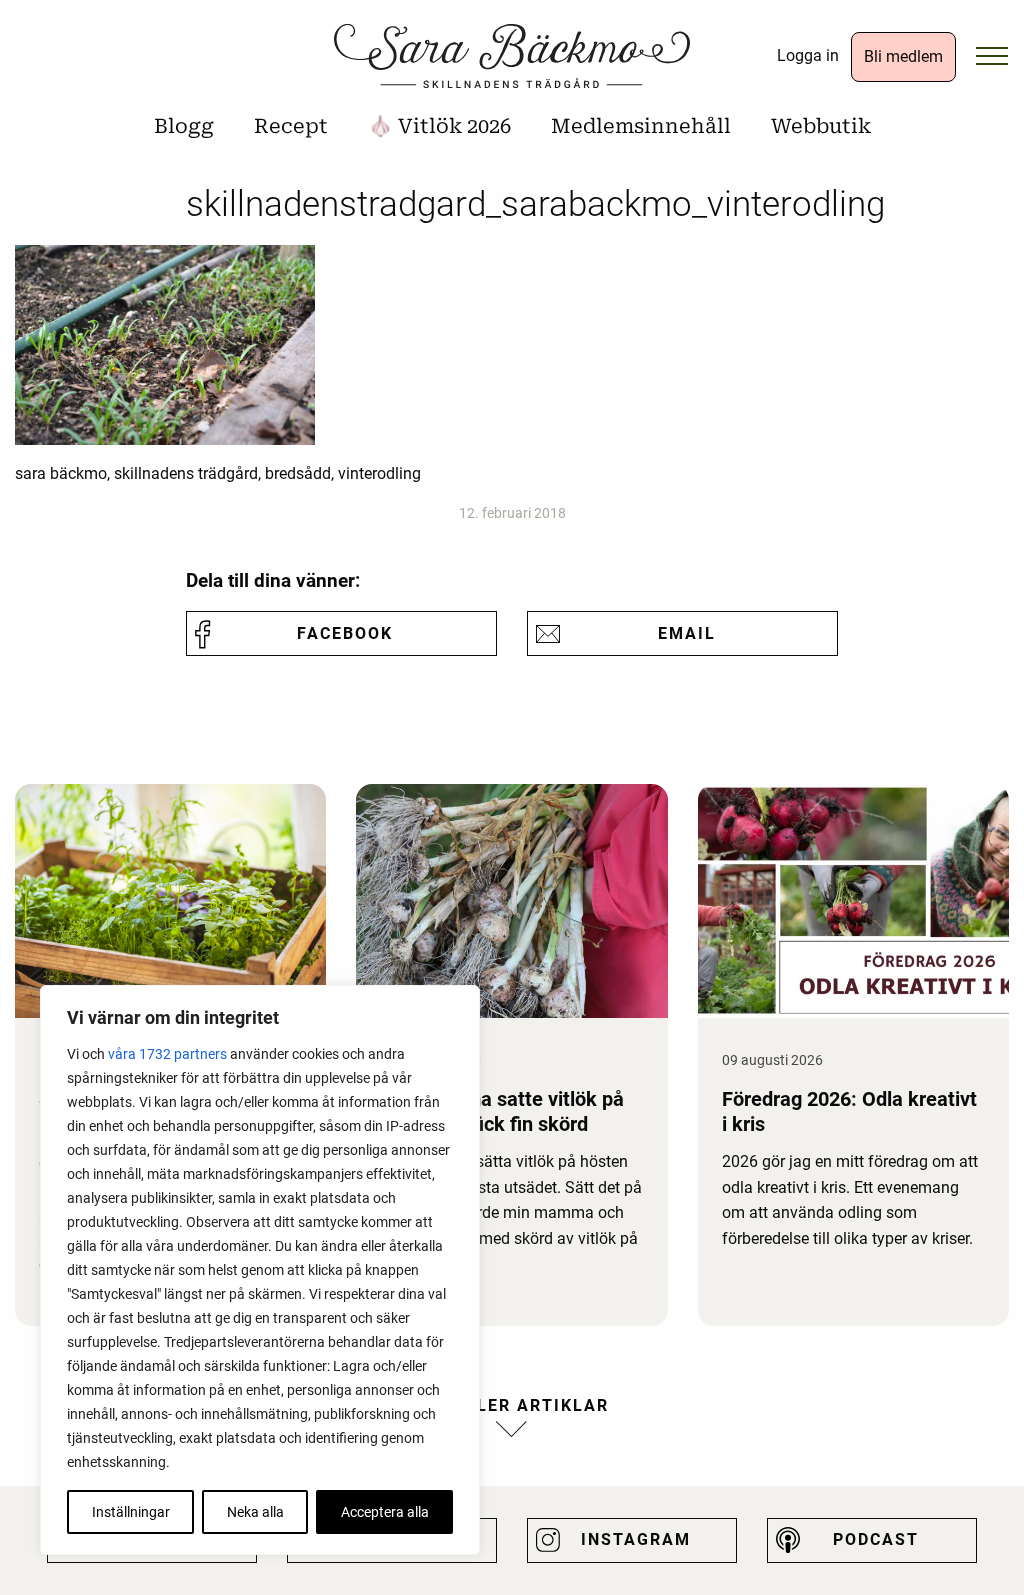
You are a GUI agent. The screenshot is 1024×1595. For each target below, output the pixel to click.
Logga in (808, 55)
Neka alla (255, 1512)
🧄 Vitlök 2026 (439, 126)
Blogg (184, 126)
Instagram (636, 1539)
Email (687, 633)
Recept (291, 126)
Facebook (345, 633)
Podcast (876, 1539)
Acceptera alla (385, 1512)
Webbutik (821, 126)
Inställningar (131, 1512)
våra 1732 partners (167, 1054)
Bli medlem (903, 56)
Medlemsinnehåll (641, 126)
